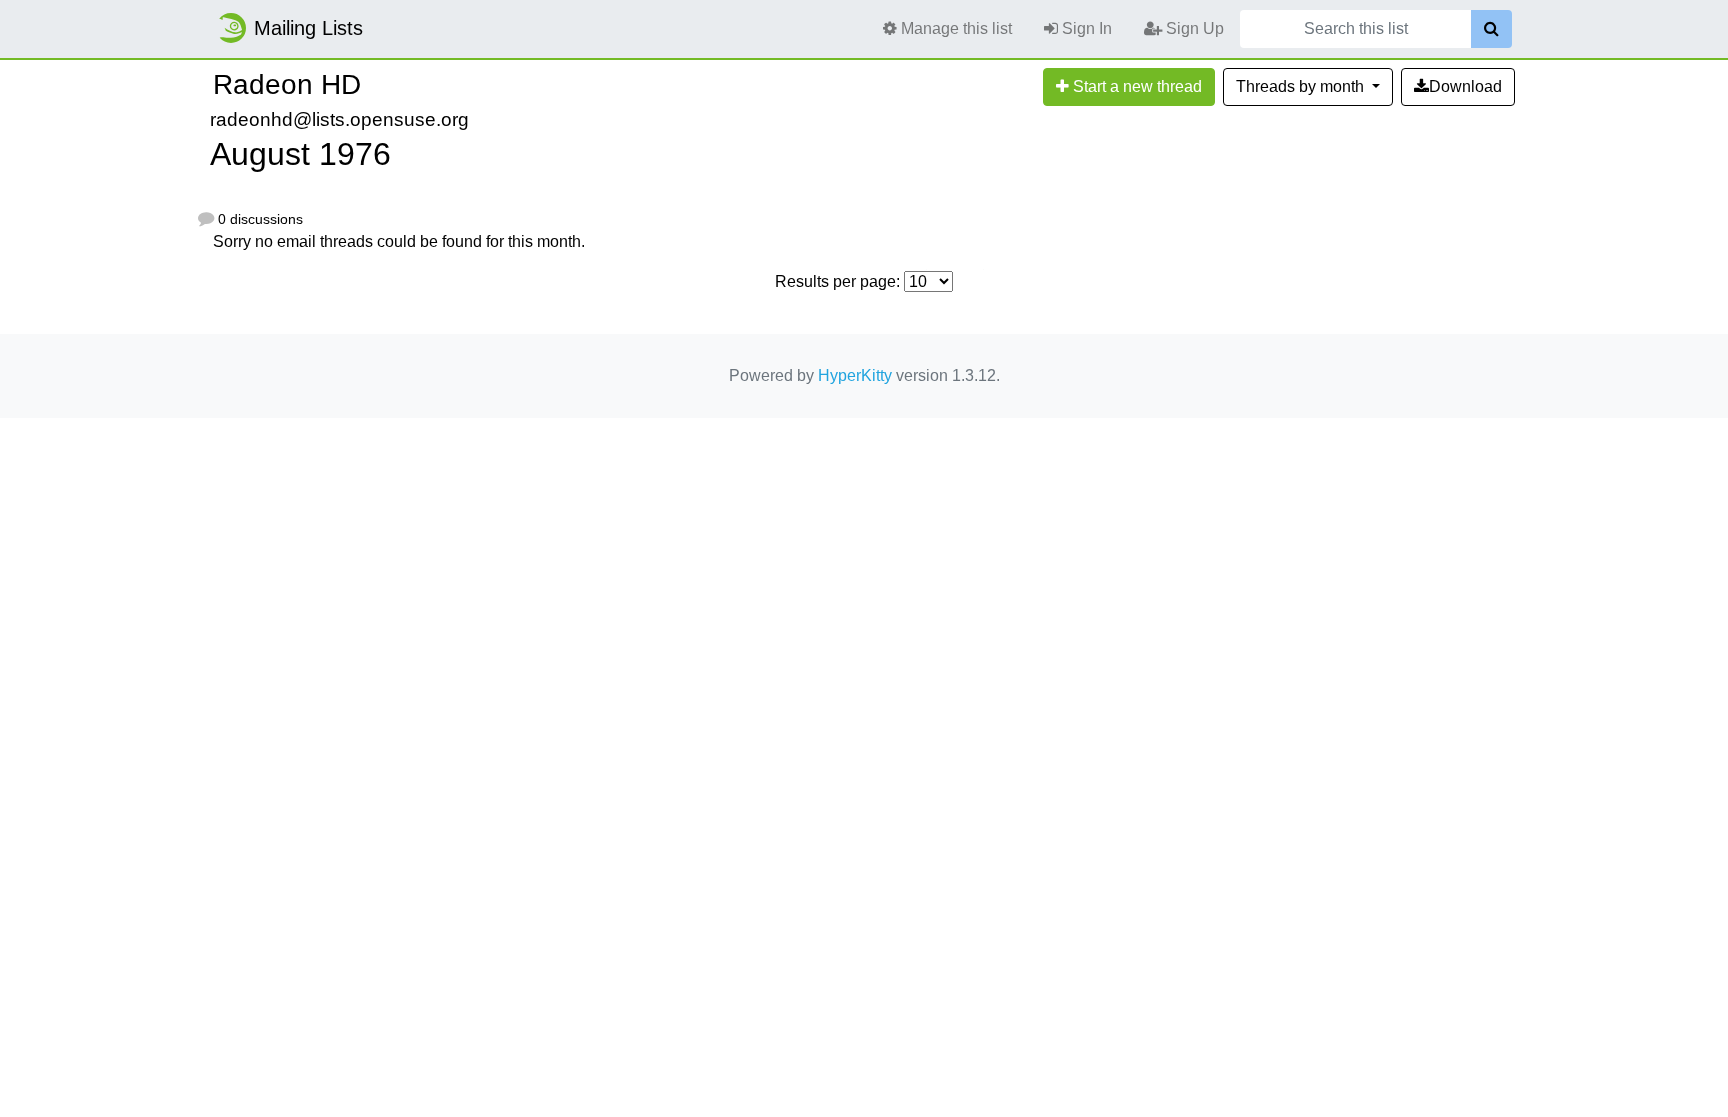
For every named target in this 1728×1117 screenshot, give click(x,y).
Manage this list (954, 28)
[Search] (1491, 29)
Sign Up (1193, 28)
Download (1465, 86)
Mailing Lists (308, 28)
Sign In (1085, 28)
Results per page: (837, 281)
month (1302, 86)
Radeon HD (287, 84)
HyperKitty (855, 375)
